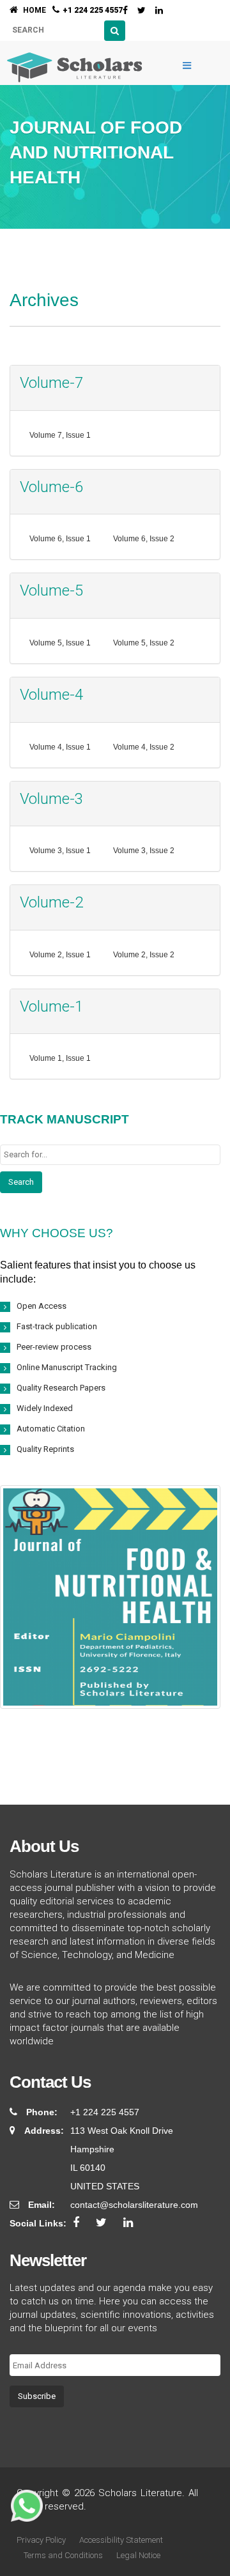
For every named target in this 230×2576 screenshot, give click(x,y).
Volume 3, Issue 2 (144, 851)
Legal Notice (138, 2555)
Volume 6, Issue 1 (60, 539)
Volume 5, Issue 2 (144, 643)
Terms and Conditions (63, 2555)
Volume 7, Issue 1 (60, 435)
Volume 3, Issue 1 (60, 851)
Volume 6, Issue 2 (144, 539)
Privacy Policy (41, 2540)
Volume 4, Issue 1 (60, 747)
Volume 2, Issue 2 (144, 955)
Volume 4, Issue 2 (144, 747)
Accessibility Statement (121, 2540)
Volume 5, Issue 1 (60, 643)
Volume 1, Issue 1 (60, 1058)
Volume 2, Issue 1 (60, 955)
